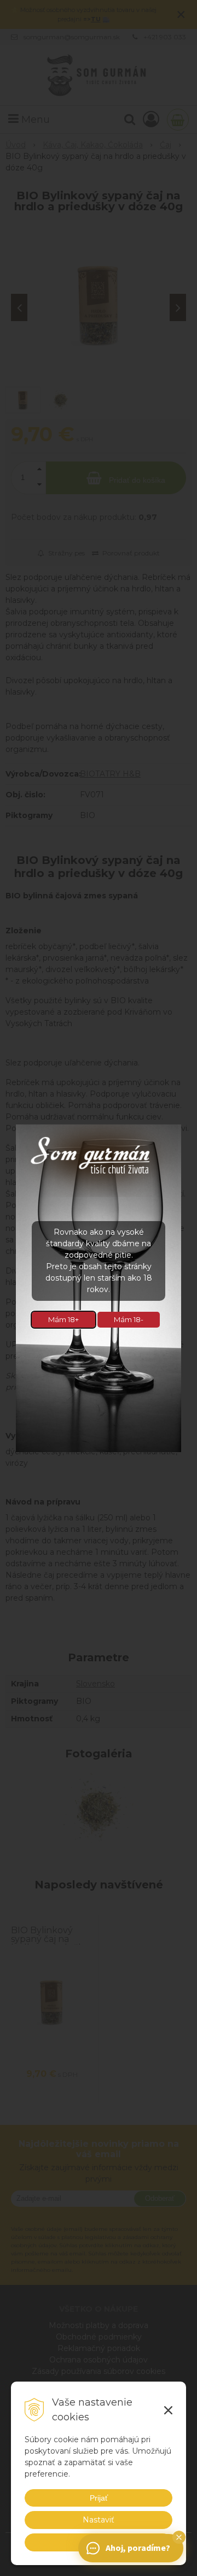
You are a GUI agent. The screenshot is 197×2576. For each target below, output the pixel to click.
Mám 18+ (63, 1319)
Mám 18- (129, 1319)
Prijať (99, 2498)
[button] (179, 2537)
